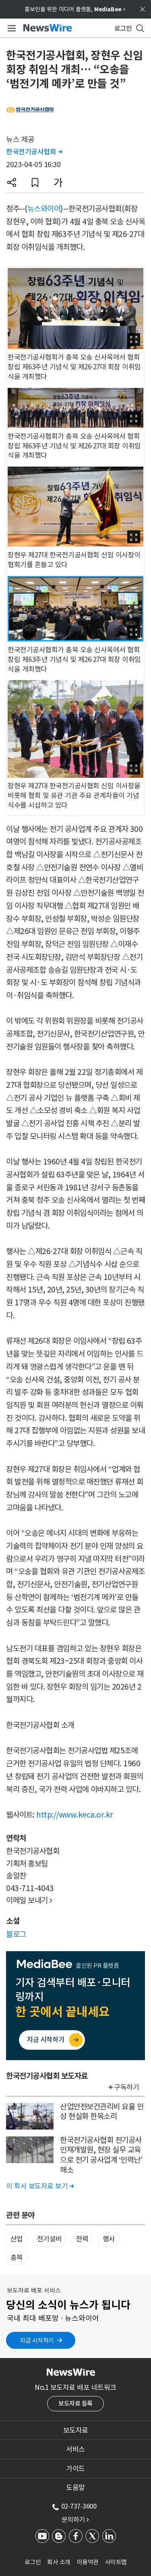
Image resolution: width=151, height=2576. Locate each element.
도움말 (75, 2488)
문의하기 (75, 2519)
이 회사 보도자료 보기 (40, 2186)
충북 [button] (17, 2258)
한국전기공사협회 (34, 152)
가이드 (75, 2469)
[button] (12, 182)
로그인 (33, 2562)
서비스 (75, 2449)
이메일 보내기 (29, 1900)
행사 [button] (109, 2239)
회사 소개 (59, 2562)
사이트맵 (116, 2562)
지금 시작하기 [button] (37, 2340)
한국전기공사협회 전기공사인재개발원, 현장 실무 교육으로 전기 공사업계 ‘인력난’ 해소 (101, 2155)
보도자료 (76, 2430)
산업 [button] (17, 2239)
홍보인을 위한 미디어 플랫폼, (75, 9)
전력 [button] (82, 2239)
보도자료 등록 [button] (75, 2403)
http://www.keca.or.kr (75, 1815)
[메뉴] (10, 28)
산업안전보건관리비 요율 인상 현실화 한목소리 (102, 2112)
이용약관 (88, 2562)
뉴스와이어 (44, 209)
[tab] (75, 2430)
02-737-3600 (79, 2506)
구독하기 (126, 2087)
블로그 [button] (16, 1934)
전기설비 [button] (50, 2239)
